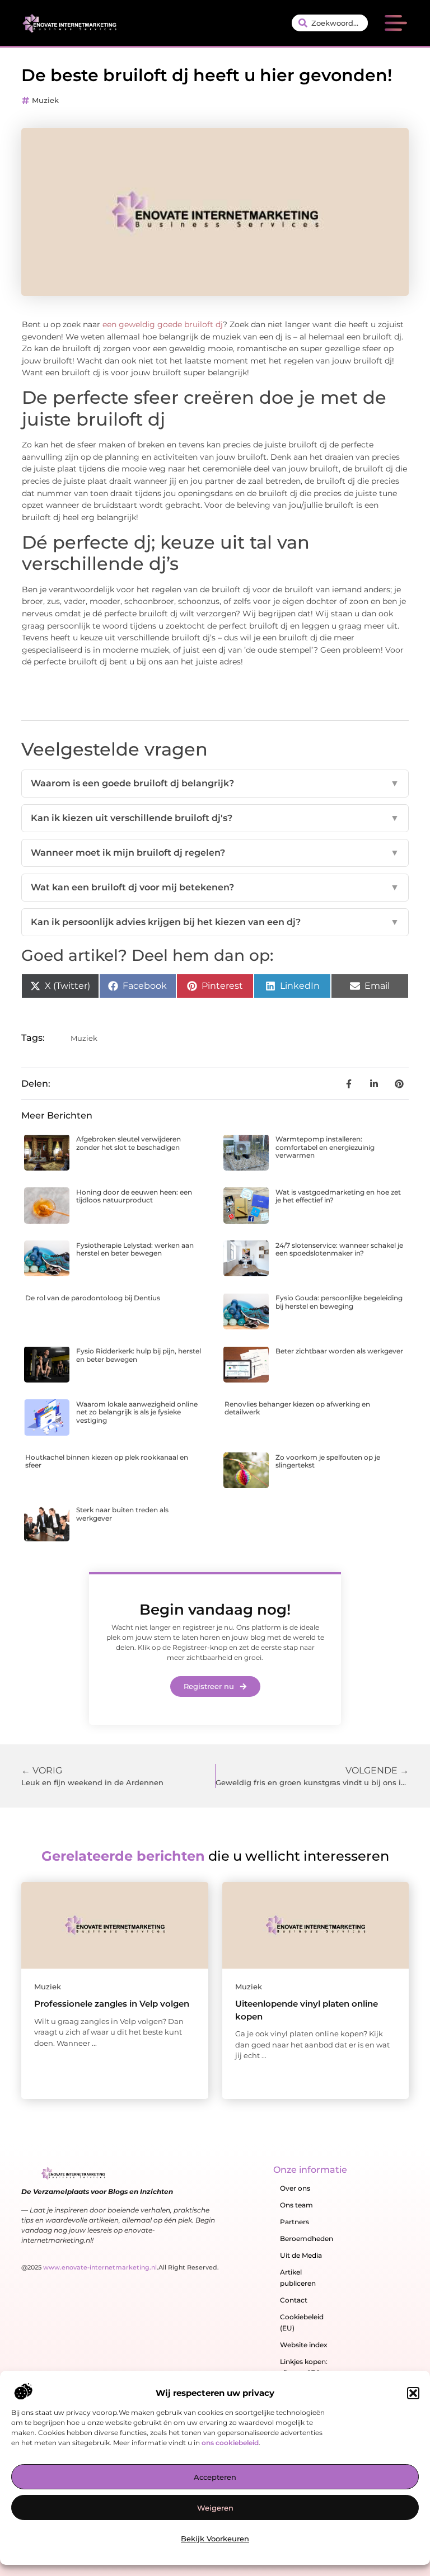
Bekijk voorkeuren (215, 2539)
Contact (294, 2300)
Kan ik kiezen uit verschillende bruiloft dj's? (215, 818)
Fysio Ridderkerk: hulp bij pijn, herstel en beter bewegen (139, 1355)
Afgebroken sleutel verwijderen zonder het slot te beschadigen (128, 1143)
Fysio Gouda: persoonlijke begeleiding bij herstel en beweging (339, 1302)
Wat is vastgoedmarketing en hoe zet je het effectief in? (338, 1196)
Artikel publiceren (298, 2278)
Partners (295, 2222)
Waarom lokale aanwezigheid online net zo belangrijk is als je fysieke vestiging (137, 1412)
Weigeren (215, 2508)
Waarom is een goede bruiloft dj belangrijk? (215, 783)
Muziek (45, 100)
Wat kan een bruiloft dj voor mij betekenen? (215, 887)
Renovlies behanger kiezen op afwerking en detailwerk (297, 1408)
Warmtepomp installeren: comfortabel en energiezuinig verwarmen (325, 1147)
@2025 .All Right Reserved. (120, 2267)
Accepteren (215, 2477)
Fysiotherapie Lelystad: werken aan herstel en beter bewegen (135, 1249)
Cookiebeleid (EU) (302, 2322)
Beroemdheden (307, 2238)
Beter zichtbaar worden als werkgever (339, 1351)
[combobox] (330, 23)
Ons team (296, 2205)
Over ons (295, 2188)
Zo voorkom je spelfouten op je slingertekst (328, 1461)
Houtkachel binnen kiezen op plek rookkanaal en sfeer (107, 1461)
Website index (304, 2345)
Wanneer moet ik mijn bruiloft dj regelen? (215, 853)
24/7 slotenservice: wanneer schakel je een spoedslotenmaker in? (339, 1249)
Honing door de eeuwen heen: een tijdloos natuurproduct (134, 1196)
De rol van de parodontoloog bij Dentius (93, 1298)
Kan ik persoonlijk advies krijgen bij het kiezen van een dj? (215, 922)
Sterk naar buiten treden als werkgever (122, 1514)
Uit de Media (301, 2255)
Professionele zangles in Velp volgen (112, 2004)
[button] (413, 2393)
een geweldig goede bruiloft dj (163, 324)
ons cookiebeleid (230, 2443)
